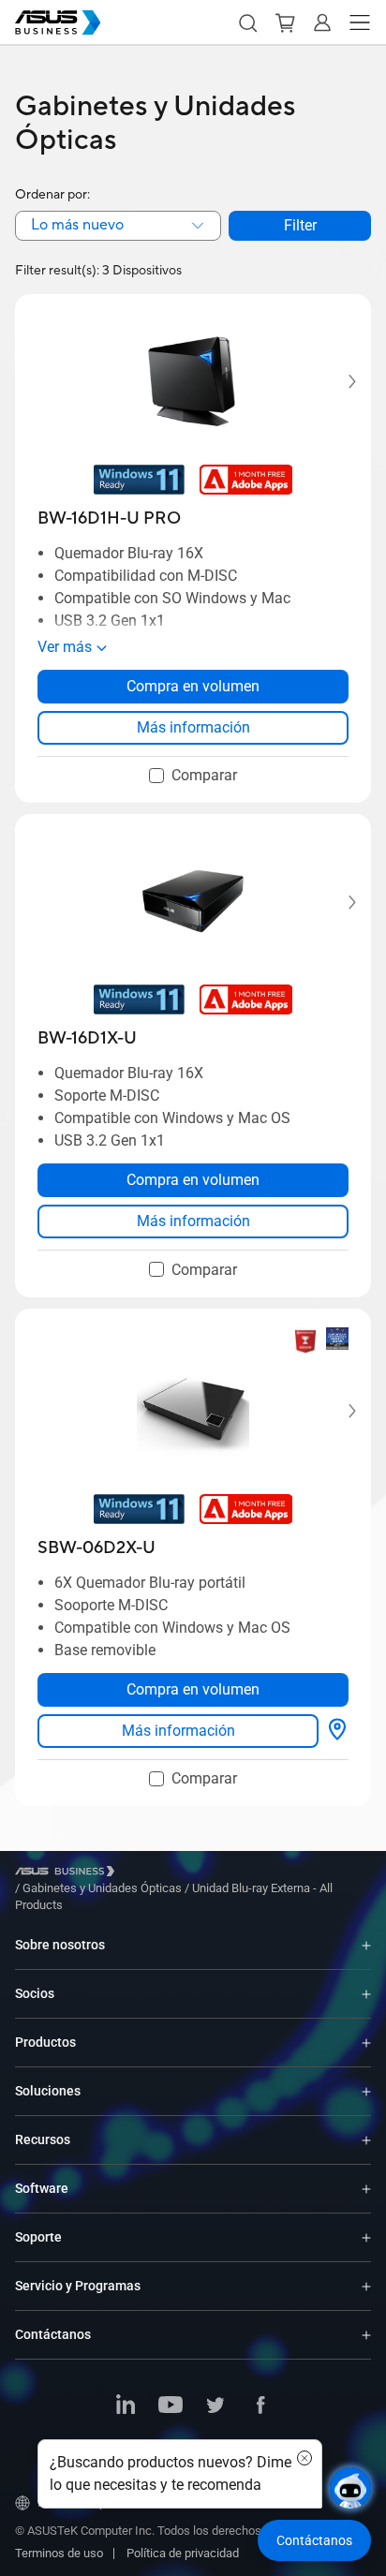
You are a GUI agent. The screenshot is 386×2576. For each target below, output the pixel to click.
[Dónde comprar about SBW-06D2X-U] (337, 1731)
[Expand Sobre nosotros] (366, 1945)
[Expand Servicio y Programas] (366, 2286)
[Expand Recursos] (366, 2140)
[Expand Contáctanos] (366, 2335)
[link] (193, 728)
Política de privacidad (183, 2553)
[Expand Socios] (366, 1994)
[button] (247, 22)
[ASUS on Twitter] (215, 2406)
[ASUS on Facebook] (260, 2406)
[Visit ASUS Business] (68, 1871)
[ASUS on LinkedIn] (126, 2406)
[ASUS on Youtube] (171, 2406)
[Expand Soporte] (366, 2237)
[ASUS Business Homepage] (58, 22)
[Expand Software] (366, 2189)
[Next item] (339, 382)
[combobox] (118, 226)
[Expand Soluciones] (366, 2091)
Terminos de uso (59, 2553)
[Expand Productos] (366, 2043)
